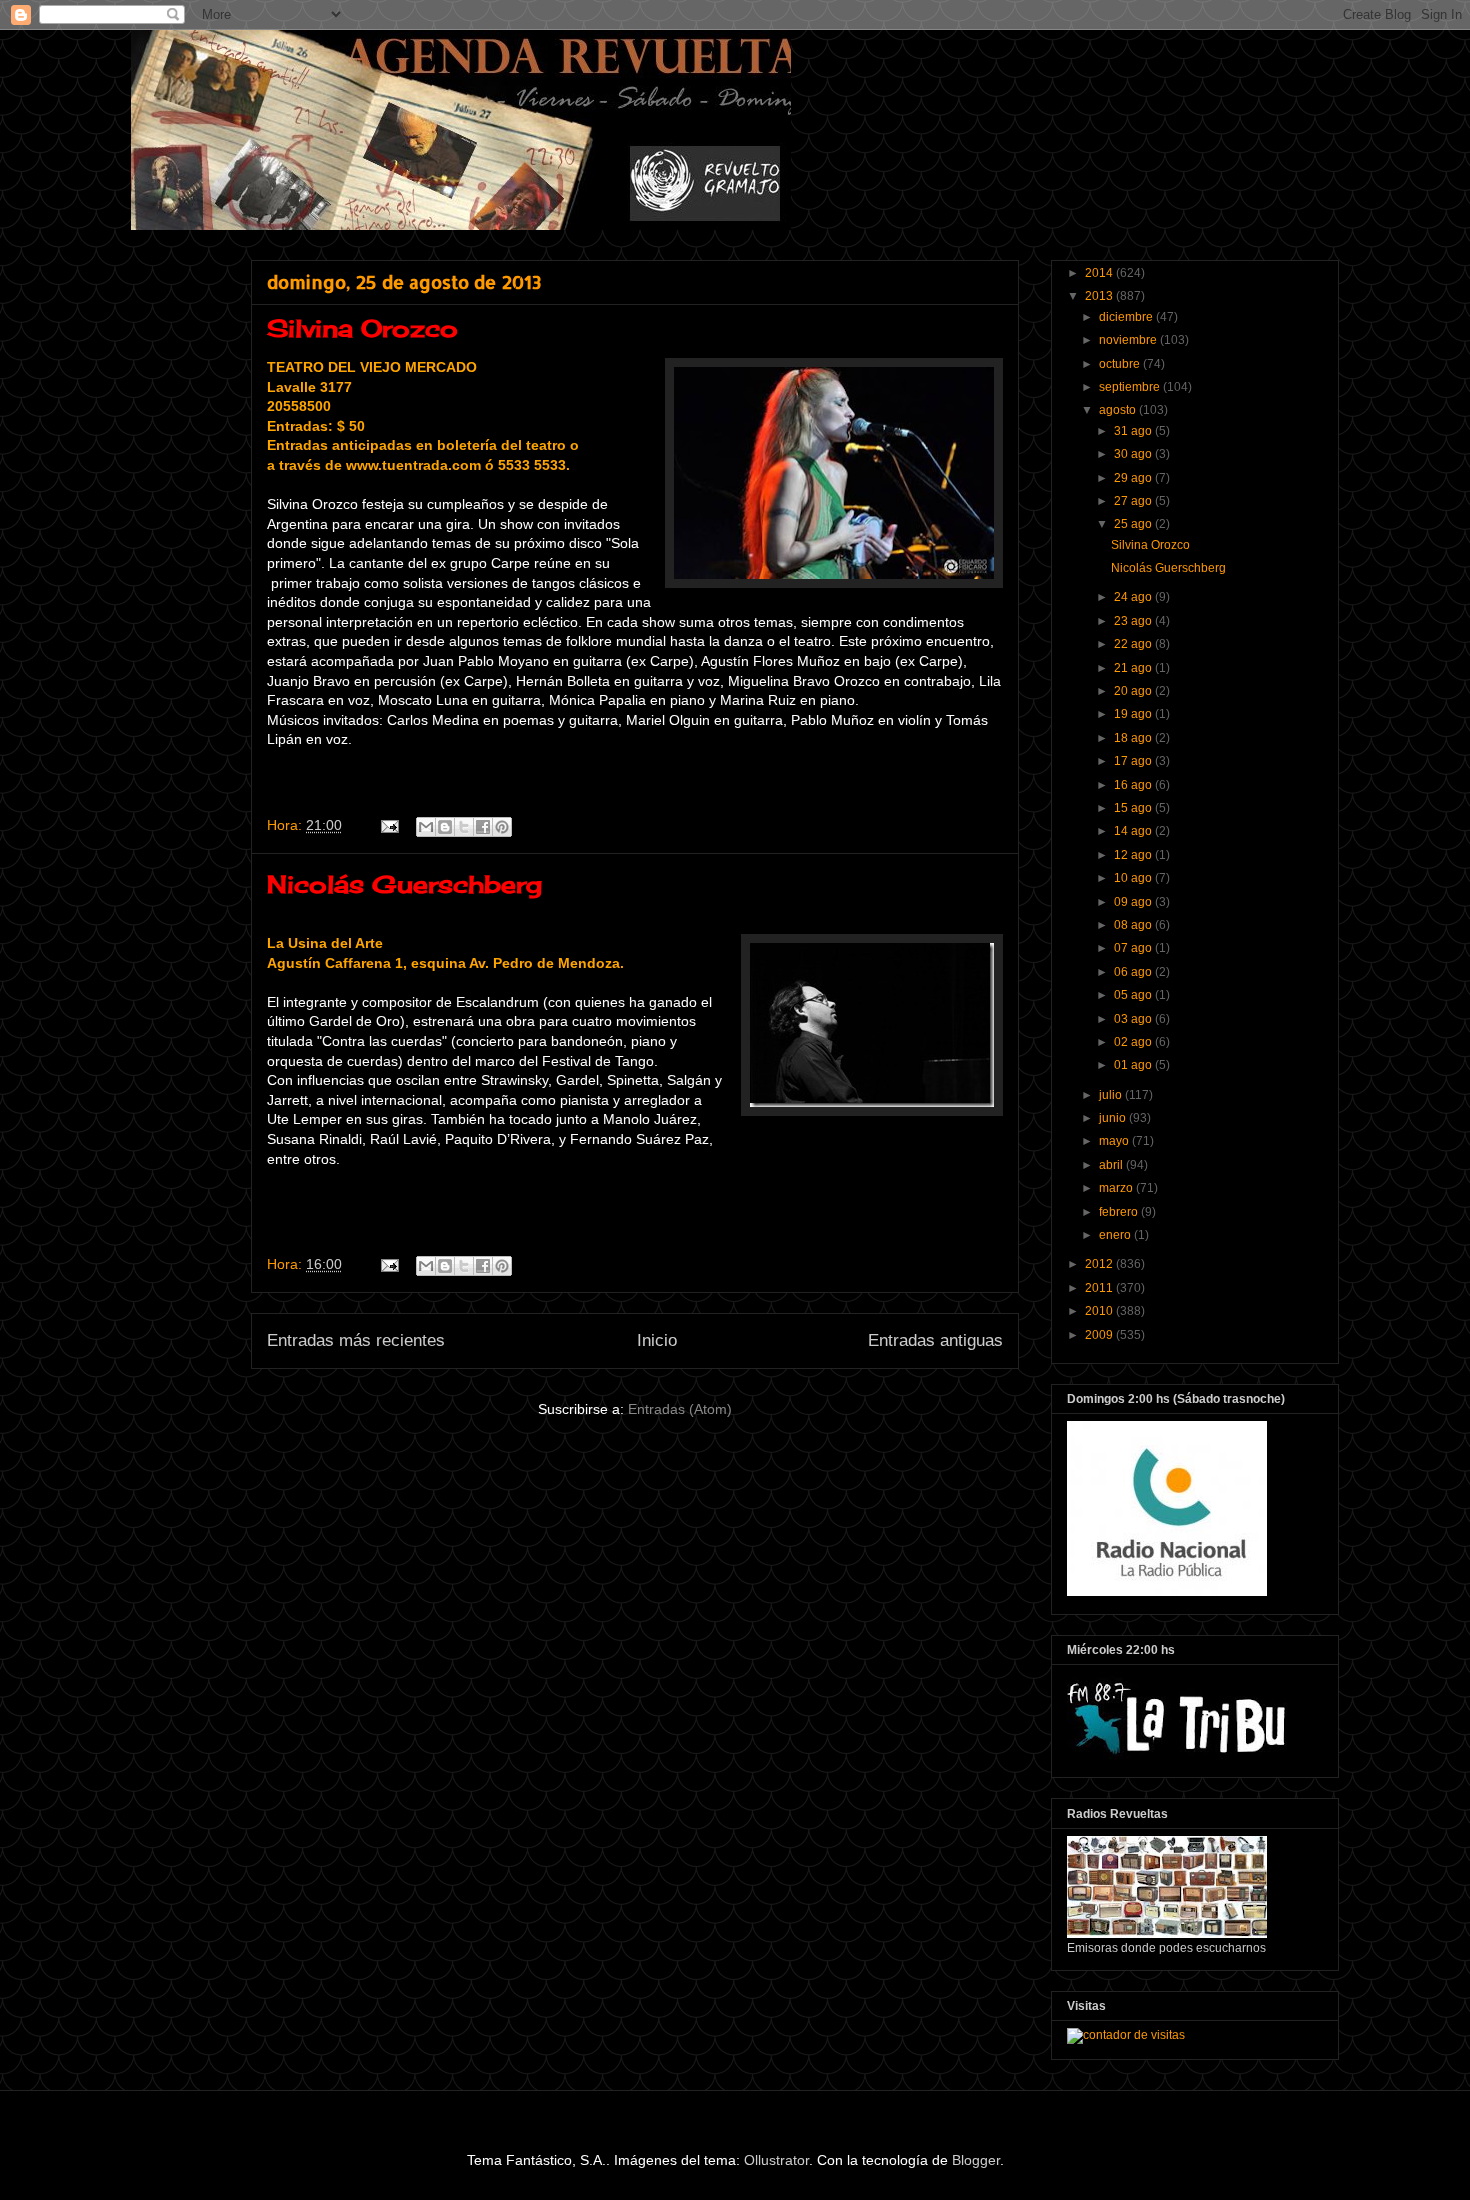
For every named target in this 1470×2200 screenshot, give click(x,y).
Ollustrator (776, 2160)
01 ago (1134, 1065)
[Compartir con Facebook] (483, 827)
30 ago (1134, 454)
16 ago (1134, 785)
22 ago (1134, 644)
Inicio (657, 1340)
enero (1116, 1235)
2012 (1100, 1264)
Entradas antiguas (935, 1340)
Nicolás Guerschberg (404, 884)
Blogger (976, 2160)
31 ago (1134, 431)
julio (1112, 1095)
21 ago (1134, 668)
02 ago (1134, 1042)
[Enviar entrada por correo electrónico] (388, 825)
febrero (1120, 1212)
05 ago (1134, 995)
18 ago (1134, 738)
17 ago (1134, 761)
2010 (1100, 1311)
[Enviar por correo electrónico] (426, 827)
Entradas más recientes (356, 1340)
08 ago (1134, 925)
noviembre (1129, 340)
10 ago (1134, 878)
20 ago (1134, 691)
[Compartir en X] (464, 827)
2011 (1100, 1288)
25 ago (1134, 524)
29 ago (1134, 478)
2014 (1100, 273)
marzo (1117, 1188)
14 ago (1134, 831)
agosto (1119, 410)
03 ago (1134, 1019)
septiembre (1131, 387)
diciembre (1127, 317)
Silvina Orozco (362, 328)
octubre (1121, 364)
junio (1114, 1118)
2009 (1100, 1335)
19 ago (1134, 714)
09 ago (1134, 902)
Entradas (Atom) (680, 1409)
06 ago (1134, 972)
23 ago (1134, 621)
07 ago (1134, 948)
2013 (1100, 296)
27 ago (1134, 501)
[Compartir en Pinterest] (502, 827)
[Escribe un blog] (445, 827)
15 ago (1134, 808)
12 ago (1134, 855)
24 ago (1134, 597)
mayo (1115, 1141)
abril (1112, 1165)
